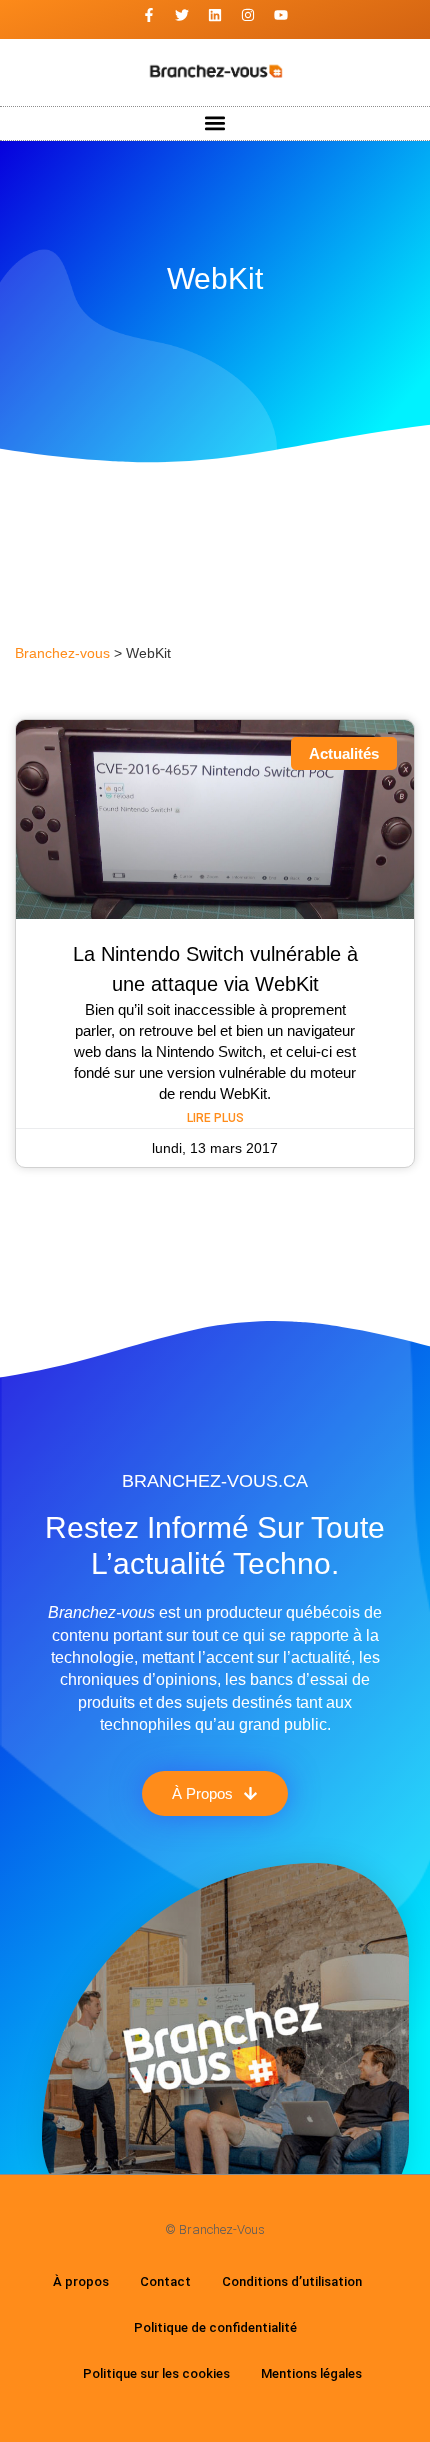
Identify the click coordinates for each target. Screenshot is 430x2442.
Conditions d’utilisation (292, 2281)
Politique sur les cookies (156, 2373)
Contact (165, 2281)
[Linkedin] (215, 15)
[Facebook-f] (149, 15)
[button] (215, 123)
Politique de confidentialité (215, 2327)
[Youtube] (281, 15)
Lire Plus (215, 1118)
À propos (81, 2281)
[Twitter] (182, 15)
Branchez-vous (62, 653)
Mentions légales (311, 2373)
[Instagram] (248, 15)
